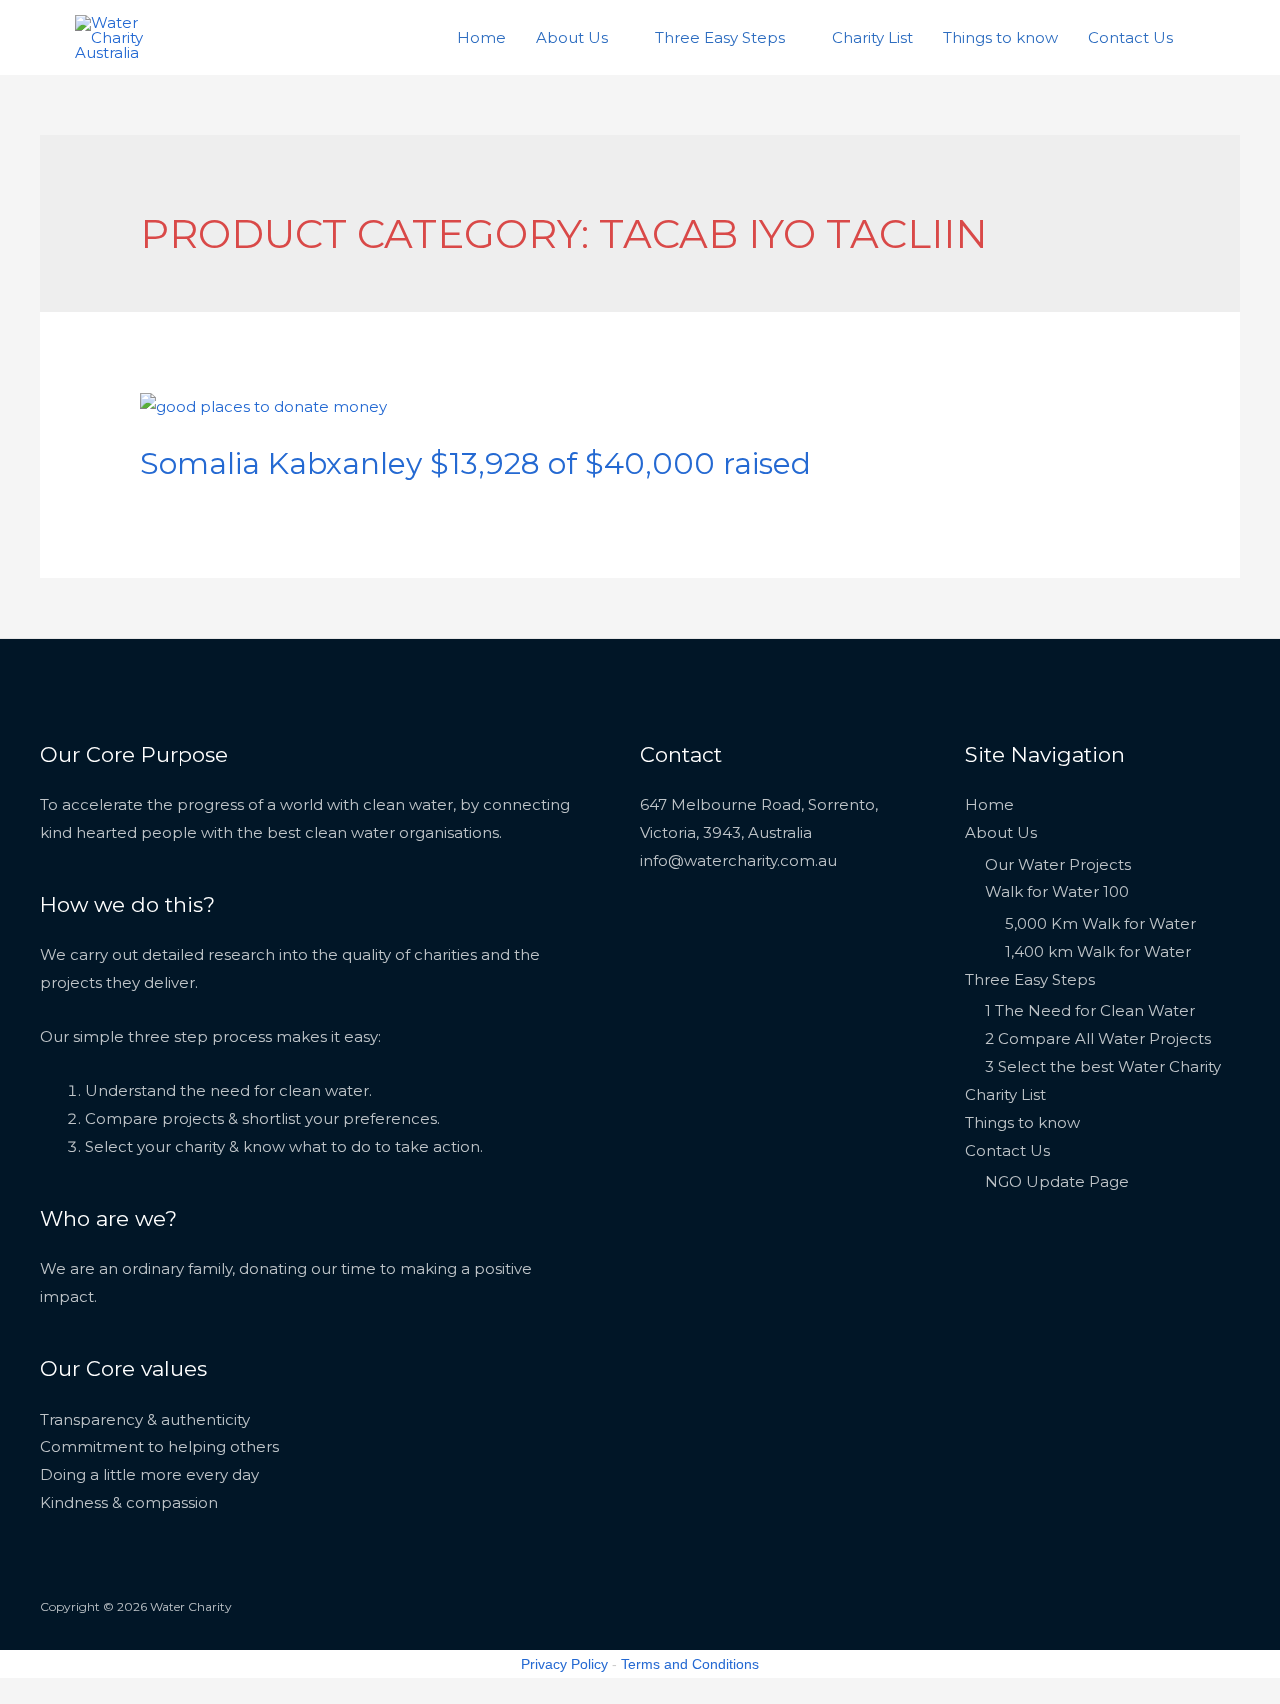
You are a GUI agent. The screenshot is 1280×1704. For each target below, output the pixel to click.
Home (481, 37)
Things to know (1000, 37)
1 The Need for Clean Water (1090, 1010)
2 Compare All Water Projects (1098, 1038)
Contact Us (1130, 37)
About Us (572, 37)
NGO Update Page (1057, 1181)
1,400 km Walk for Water (1098, 951)
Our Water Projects (1058, 864)
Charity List (872, 37)
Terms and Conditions (690, 1664)
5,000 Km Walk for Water (1100, 923)
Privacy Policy (564, 1664)
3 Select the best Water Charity (1103, 1066)
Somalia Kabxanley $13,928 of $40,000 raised (475, 463)
